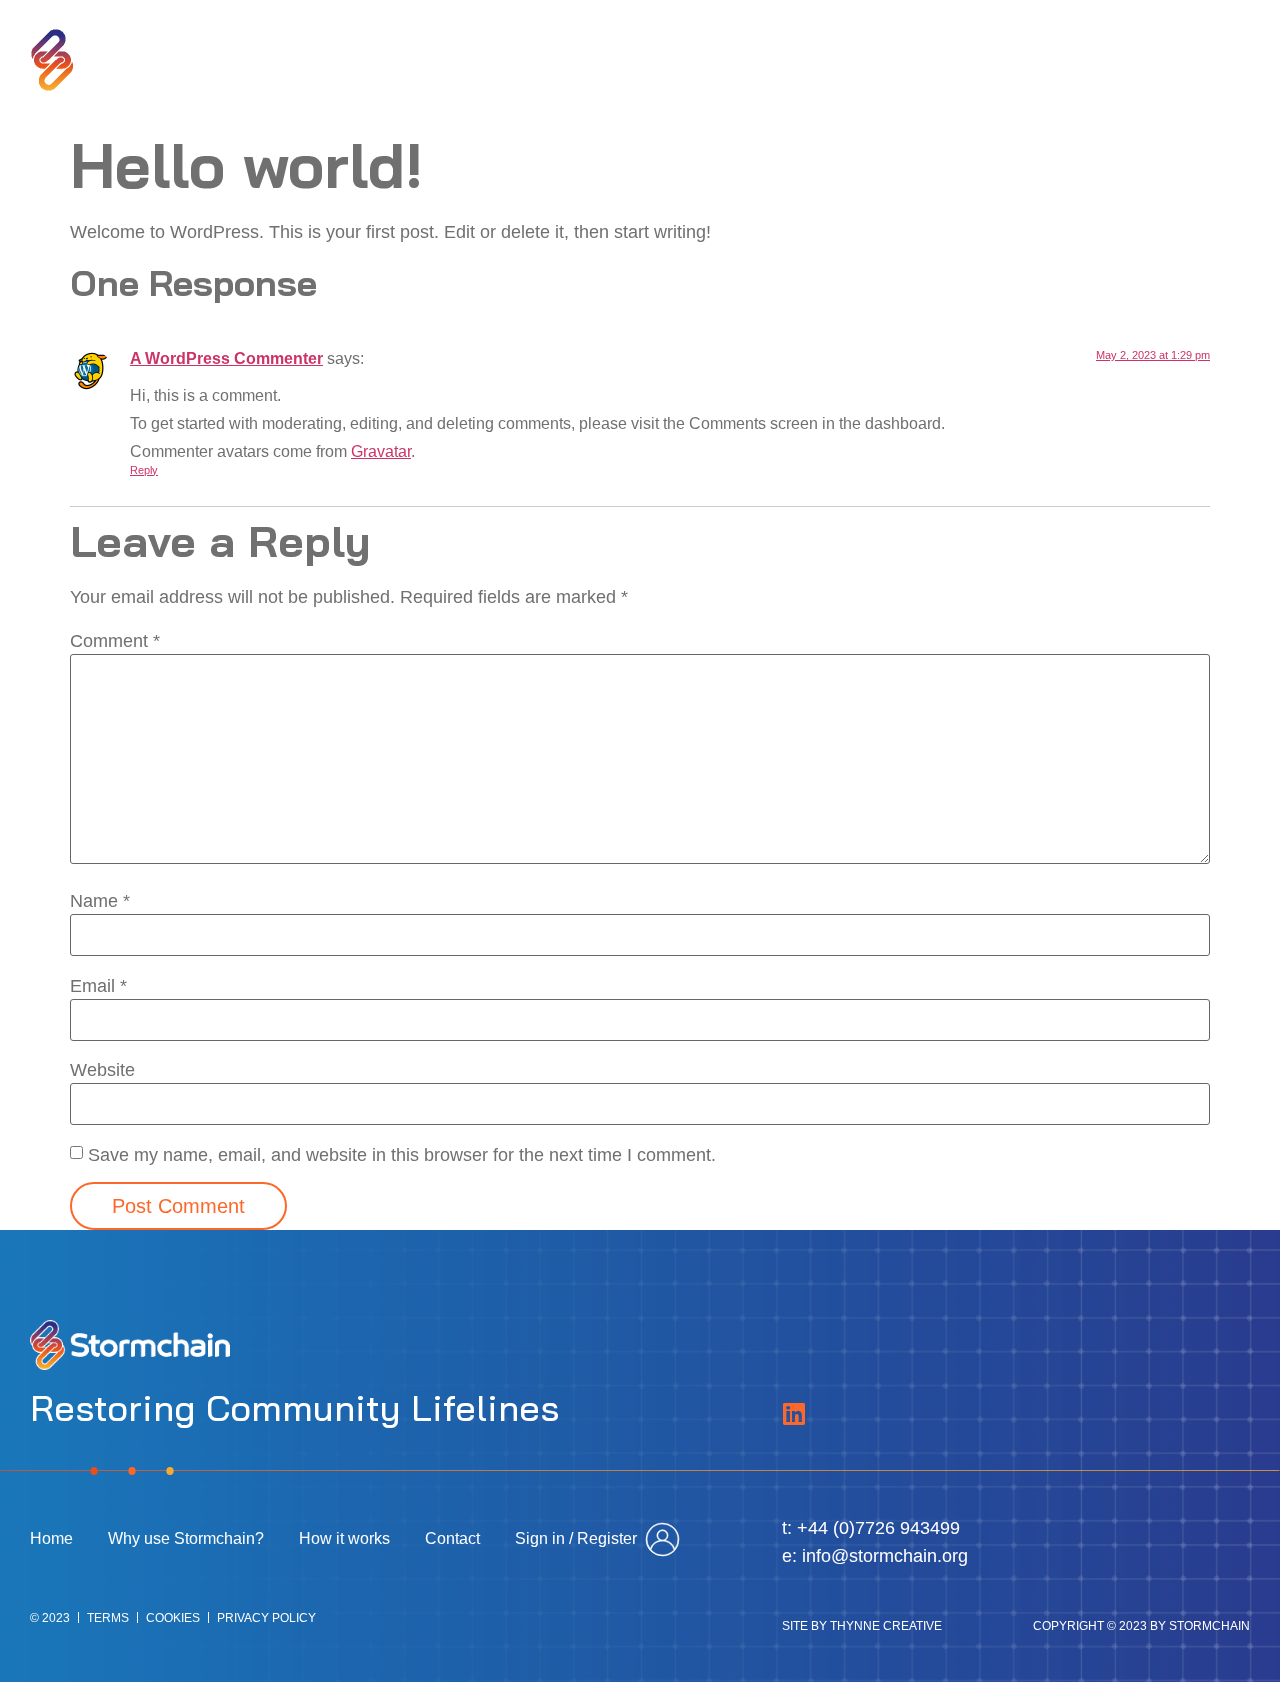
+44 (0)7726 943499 (878, 1528)
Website (102, 1070)
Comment (115, 641)
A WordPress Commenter (226, 358)
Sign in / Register (1136, 60)
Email (98, 986)
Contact (997, 60)
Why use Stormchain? (696, 60)
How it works (875, 60)
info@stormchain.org (885, 1556)
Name (100, 901)
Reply (144, 470)
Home (544, 60)
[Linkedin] (794, 1413)
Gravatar (381, 451)
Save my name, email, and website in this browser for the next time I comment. (402, 1155)
